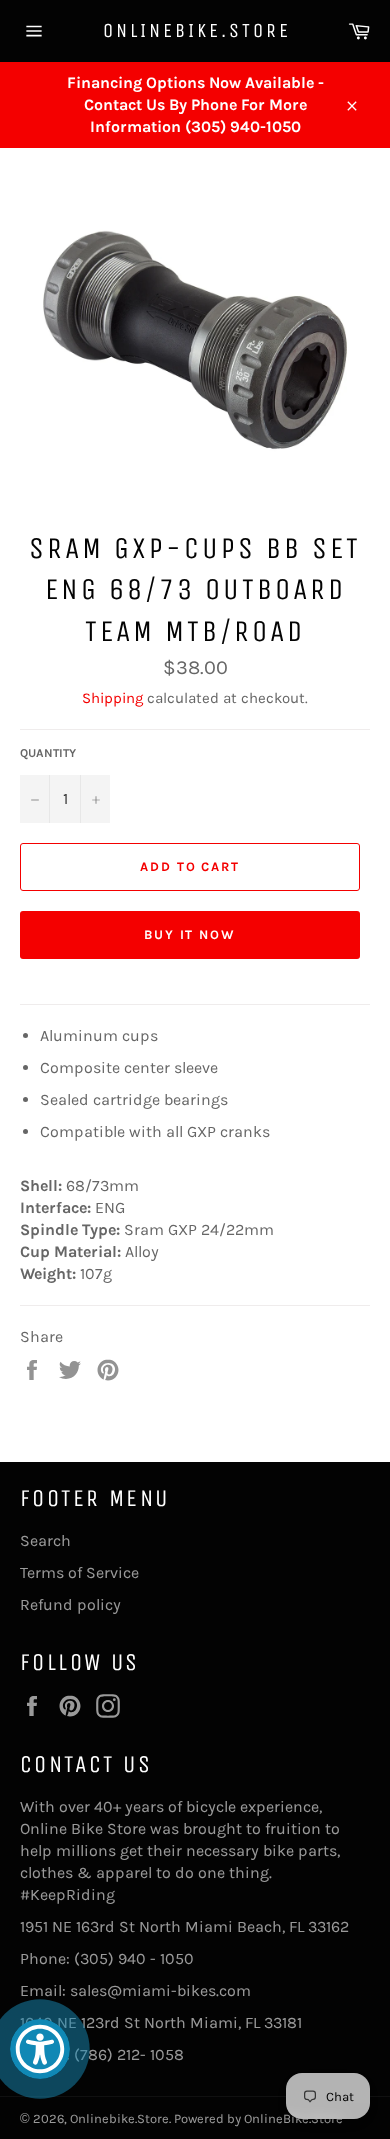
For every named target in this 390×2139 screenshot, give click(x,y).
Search (45, 1540)
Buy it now (190, 934)
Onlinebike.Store (195, 30)
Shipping (112, 698)
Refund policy (70, 1604)
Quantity (48, 753)
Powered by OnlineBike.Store (258, 2118)
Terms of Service (79, 1572)
